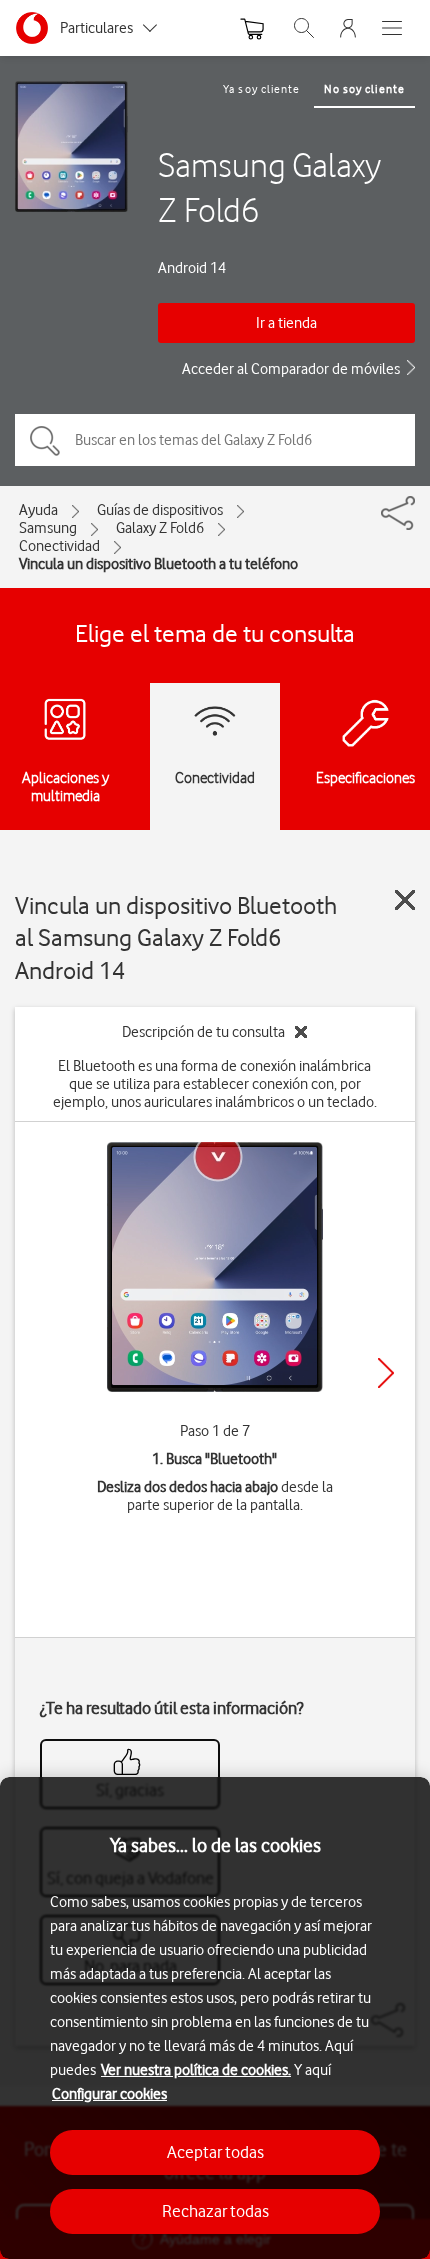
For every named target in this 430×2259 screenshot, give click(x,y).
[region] (215, 2018)
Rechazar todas (215, 2211)
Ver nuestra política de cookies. (196, 2070)
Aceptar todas (215, 2152)
